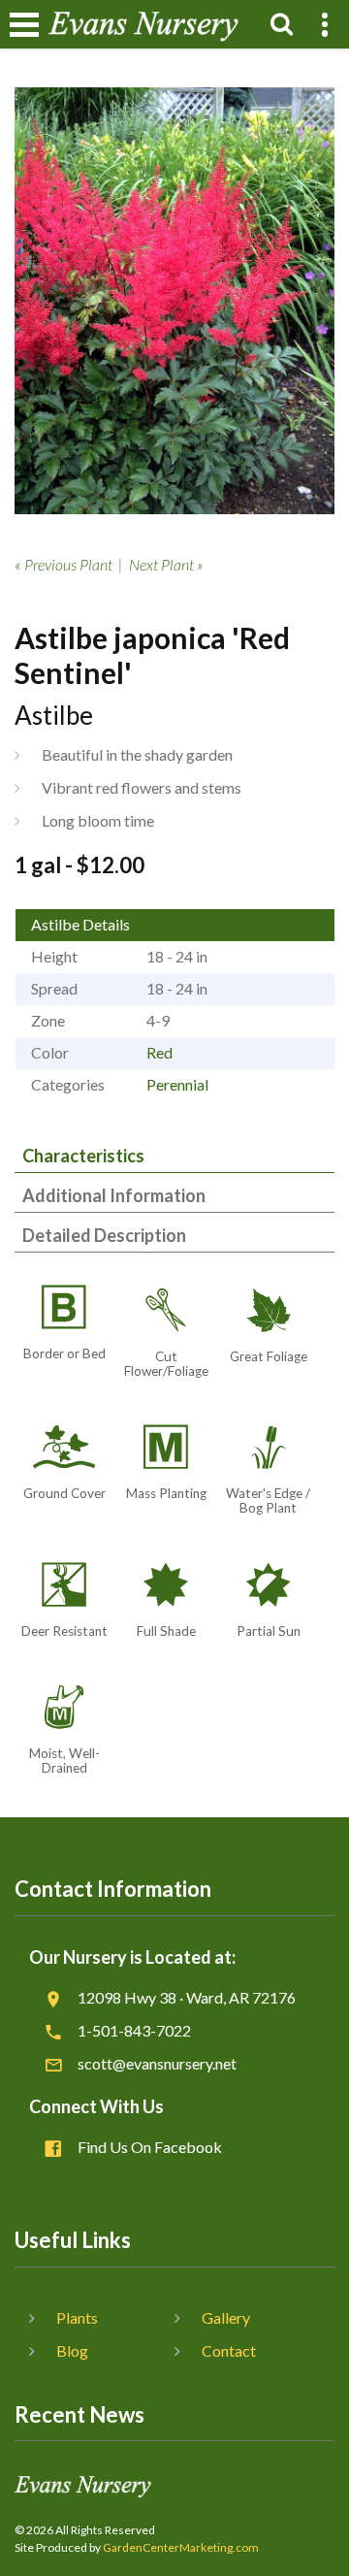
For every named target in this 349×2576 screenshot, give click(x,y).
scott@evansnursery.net (157, 2063)
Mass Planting (166, 1493)
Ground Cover (64, 1493)
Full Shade (166, 1631)
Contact (229, 2350)
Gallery (226, 2317)
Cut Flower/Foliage (166, 1364)
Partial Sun (269, 1631)
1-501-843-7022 (134, 2030)
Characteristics (83, 1156)
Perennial (177, 1084)
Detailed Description (104, 1235)
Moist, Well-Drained (64, 1761)
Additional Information (114, 1195)
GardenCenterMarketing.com (181, 2547)
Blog (72, 2350)
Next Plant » (166, 564)
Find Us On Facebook (150, 2147)
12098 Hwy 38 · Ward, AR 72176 (187, 1997)
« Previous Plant (63, 564)
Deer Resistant (64, 1631)
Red (159, 1052)
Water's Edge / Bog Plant (268, 1500)
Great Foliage (269, 1356)
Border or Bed (64, 1353)
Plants (77, 2317)
